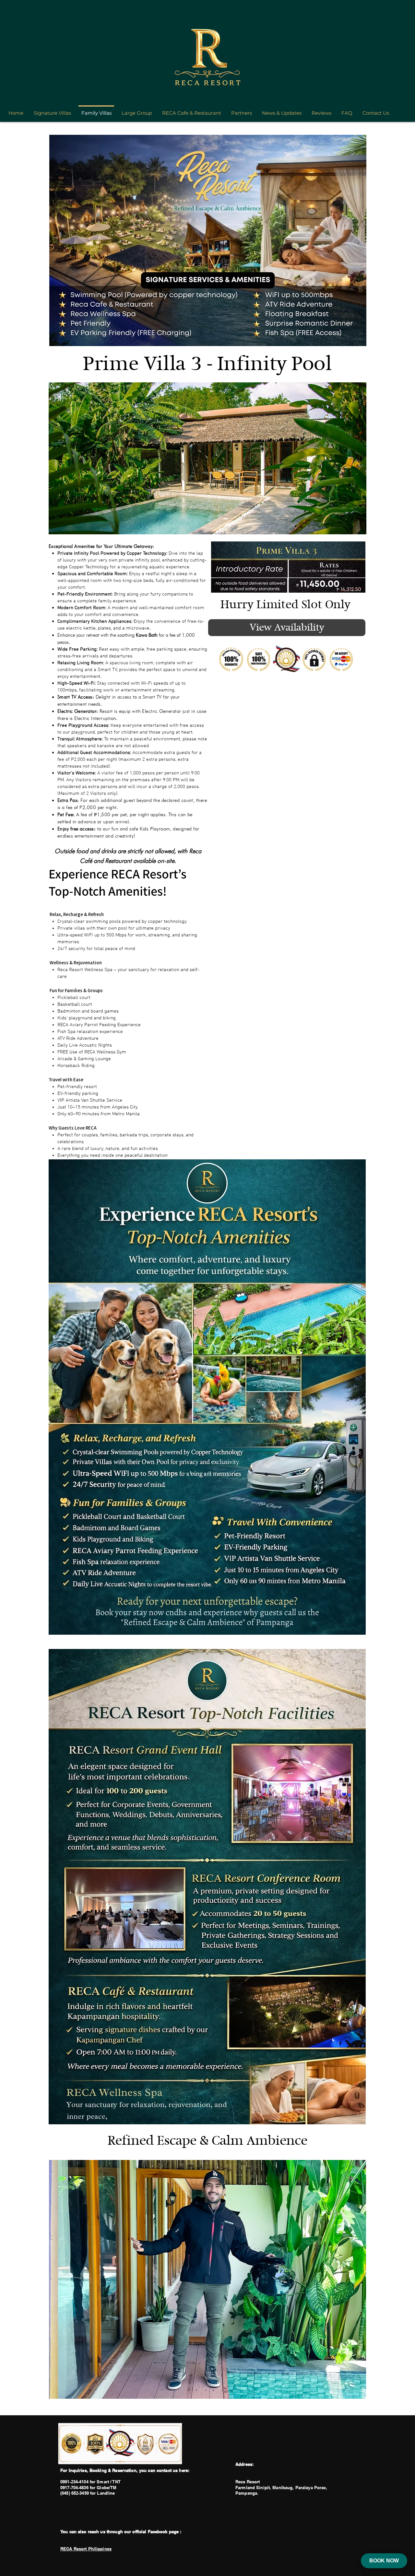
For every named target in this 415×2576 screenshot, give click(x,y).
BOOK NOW (384, 2561)
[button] (207, 458)
